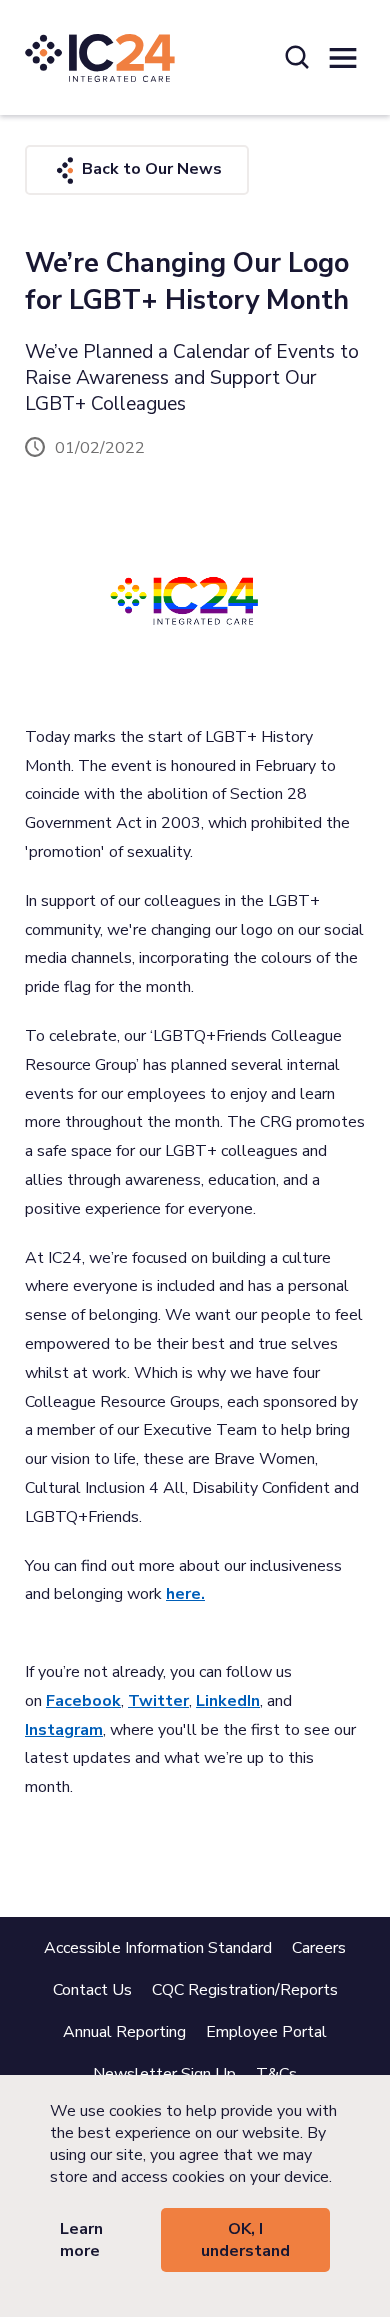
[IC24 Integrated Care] (100, 57)
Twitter (158, 1701)
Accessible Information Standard (158, 1948)
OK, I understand (245, 2240)
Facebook (83, 1701)
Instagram (64, 1730)
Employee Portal (266, 2032)
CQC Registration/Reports (245, 1990)
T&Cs (276, 2074)
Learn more (81, 2240)
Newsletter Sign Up (164, 2074)
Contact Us (92, 1990)
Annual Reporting (124, 2032)
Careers (319, 1948)
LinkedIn (228, 1701)
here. (185, 1594)
